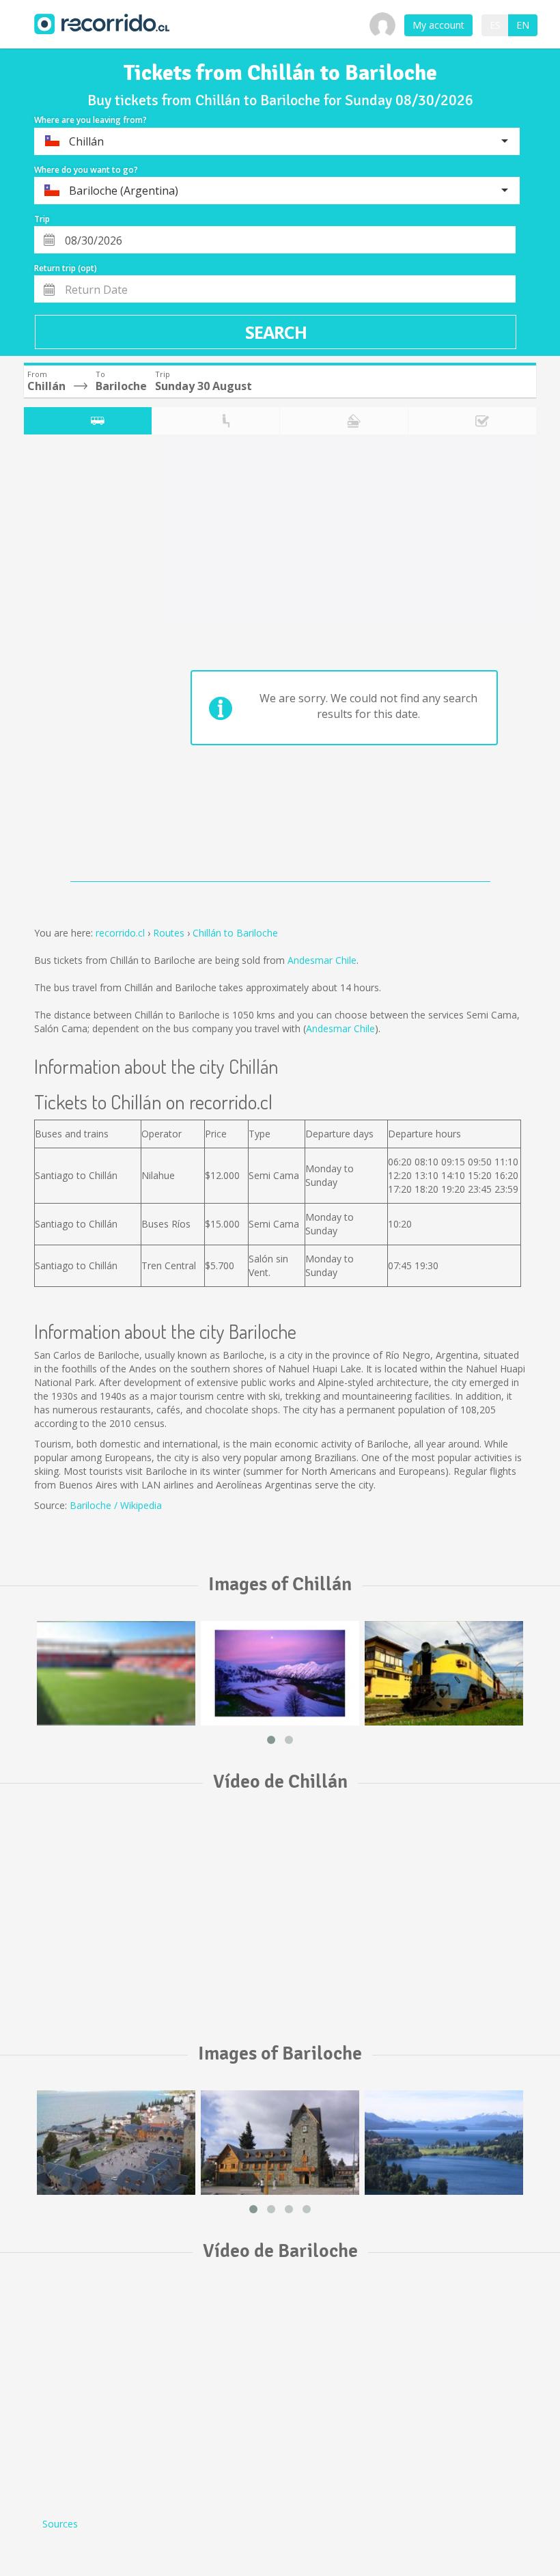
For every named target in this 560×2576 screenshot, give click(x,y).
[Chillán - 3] (444, 1673)
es (495, 25)
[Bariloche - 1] (116, 2143)
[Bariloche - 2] (280, 2143)
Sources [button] (60, 2524)
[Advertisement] (78, 661)
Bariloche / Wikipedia (116, 1505)
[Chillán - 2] (280, 1673)
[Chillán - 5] (116, 1673)
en (523, 25)
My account (438, 25)
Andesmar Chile (322, 960)
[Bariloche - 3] (444, 2143)
